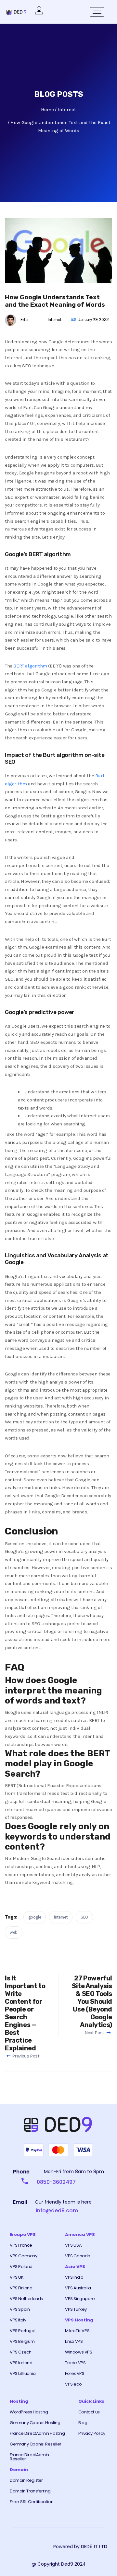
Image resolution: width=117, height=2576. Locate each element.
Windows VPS (79, 2352)
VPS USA (73, 2245)
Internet (55, 319)
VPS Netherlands (26, 2299)
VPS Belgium (22, 2341)
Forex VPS (75, 2373)
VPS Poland (21, 2267)
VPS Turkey (76, 2309)
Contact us (89, 2412)
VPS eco (73, 2384)
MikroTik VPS (77, 2331)
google (35, 1917)
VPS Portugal (22, 2331)
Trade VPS (75, 2363)
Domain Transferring (30, 2491)
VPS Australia (78, 2288)
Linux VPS (74, 2341)
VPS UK (17, 2277)
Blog (83, 2423)
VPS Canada (78, 2256)
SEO (84, 1917)
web (14, 1932)
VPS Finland (21, 2288)
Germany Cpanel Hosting (35, 2423)
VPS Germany (24, 2256)
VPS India (74, 2277)
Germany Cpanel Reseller (36, 2444)
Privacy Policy (92, 2433)
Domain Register (26, 2480)
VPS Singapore (80, 2299)
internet (61, 1917)
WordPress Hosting (29, 2412)
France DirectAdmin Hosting (37, 2433)
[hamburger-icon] (97, 12)
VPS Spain (20, 2309)
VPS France (21, 2245)
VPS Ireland (21, 2363)
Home (47, 109)
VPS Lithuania (23, 2373)
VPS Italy (18, 2320)
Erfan (25, 319)
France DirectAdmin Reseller (29, 2457)
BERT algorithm (30, 666)
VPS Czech (20, 2352)
